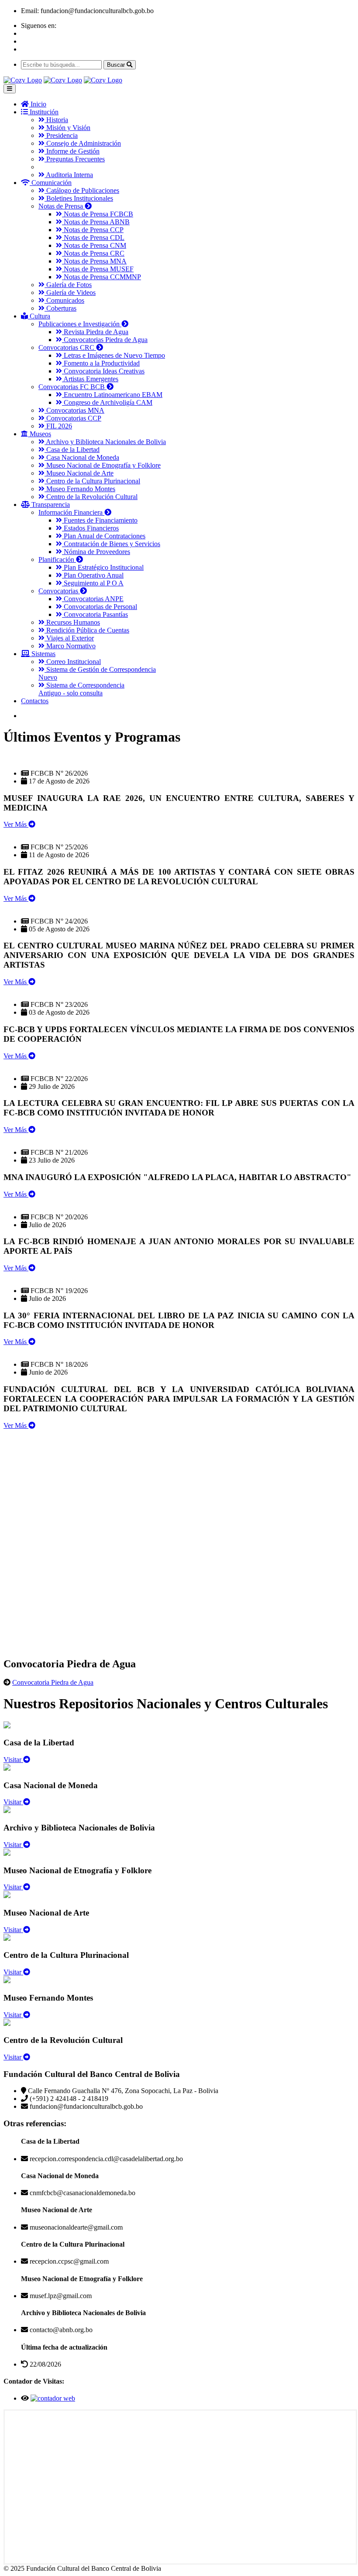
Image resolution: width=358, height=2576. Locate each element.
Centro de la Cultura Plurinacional (92, 481)
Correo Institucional (73, 662)
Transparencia (50, 505)
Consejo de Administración (83, 143)
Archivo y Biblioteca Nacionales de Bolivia (105, 442)
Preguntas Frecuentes (75, 159)
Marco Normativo (70, 646)
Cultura (39, 316)
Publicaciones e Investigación (80, 324)
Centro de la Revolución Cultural (91, 497)
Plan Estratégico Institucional (103, 567)
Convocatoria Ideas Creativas (103, 371)
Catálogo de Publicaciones (82, 190)
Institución (43, 112)
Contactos (35, 701)
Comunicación (51, 183)
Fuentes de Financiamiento (100, 520)
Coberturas (60, 308)
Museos (40, 434)
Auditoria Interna (69, 175)
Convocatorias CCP (73, 418)
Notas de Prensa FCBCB (98, 214)
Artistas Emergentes (90, 379)
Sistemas (43, 654)
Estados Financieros (90, 528)
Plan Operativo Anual (93, 575)
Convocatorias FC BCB (72, 387)
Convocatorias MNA (74, 410)
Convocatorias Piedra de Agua (105, 340)
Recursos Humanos (72, 622)
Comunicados (64, 300)
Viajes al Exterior (69, 638)
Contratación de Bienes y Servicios (111, 544)
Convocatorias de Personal (100, 607)
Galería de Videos (70, 292)
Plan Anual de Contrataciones (104, 536)
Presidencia (61, 135)
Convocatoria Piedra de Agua (53, 1682)
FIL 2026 (58, 426)
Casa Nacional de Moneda (82, 457)
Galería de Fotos (68, 285)
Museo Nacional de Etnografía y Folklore (103, 465)
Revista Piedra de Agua (95, 332)
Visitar (13, 1760)
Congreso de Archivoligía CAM (107, 402)
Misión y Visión (67, 128)
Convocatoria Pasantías (95, 614)
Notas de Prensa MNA (94, 261)
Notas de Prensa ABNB (96, 222)
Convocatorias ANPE (93, 599)
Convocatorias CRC (67, 347)
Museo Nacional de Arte (79, 473)
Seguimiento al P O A (93, 583)
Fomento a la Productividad (101, 363)
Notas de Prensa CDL (93, 238)
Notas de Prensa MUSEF (98, 269)
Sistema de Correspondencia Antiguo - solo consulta (81, 689)
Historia (56, 120)
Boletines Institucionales (79, 198)
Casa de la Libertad (72, 450)
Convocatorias (59, 591)
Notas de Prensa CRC (93, 253)
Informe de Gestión (72, 151)
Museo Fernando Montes (80, 489)
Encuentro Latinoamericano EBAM (112, 395)
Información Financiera (71, 512)
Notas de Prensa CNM (94, 245)
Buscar (117, 65)
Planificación (57, 559)
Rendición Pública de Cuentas (87, 630)
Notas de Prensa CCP (93, 230)
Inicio (38, 104)
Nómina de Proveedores (96, 552)
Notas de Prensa (62, 206)
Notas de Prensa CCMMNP (102, 277)
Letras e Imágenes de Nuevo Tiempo (114, 355)
